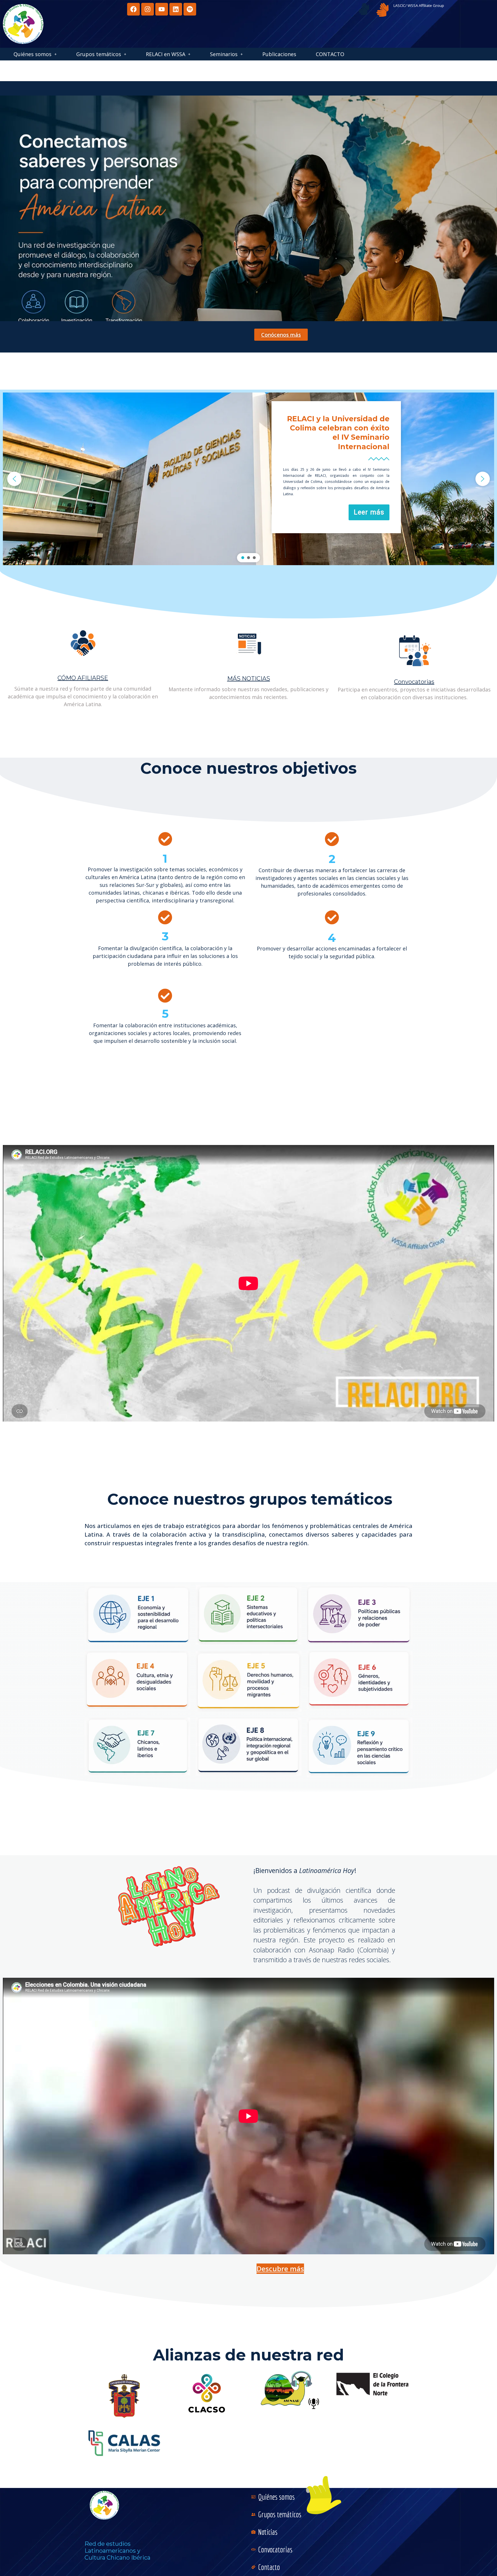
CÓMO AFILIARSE (83, 678)
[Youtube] (162, 9)
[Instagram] (148, 9)
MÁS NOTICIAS (249, 679)
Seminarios (224, 54)
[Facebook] (133, 9)
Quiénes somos (33, 54)
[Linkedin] (176, 9)
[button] (35, 54)
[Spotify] (190, 9)
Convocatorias (414, 682)
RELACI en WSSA (166, 54)
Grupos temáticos (99, 54)
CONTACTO (330, 54)
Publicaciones (279, 54)
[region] (248, 479)
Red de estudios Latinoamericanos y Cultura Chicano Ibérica (117, 2551)
